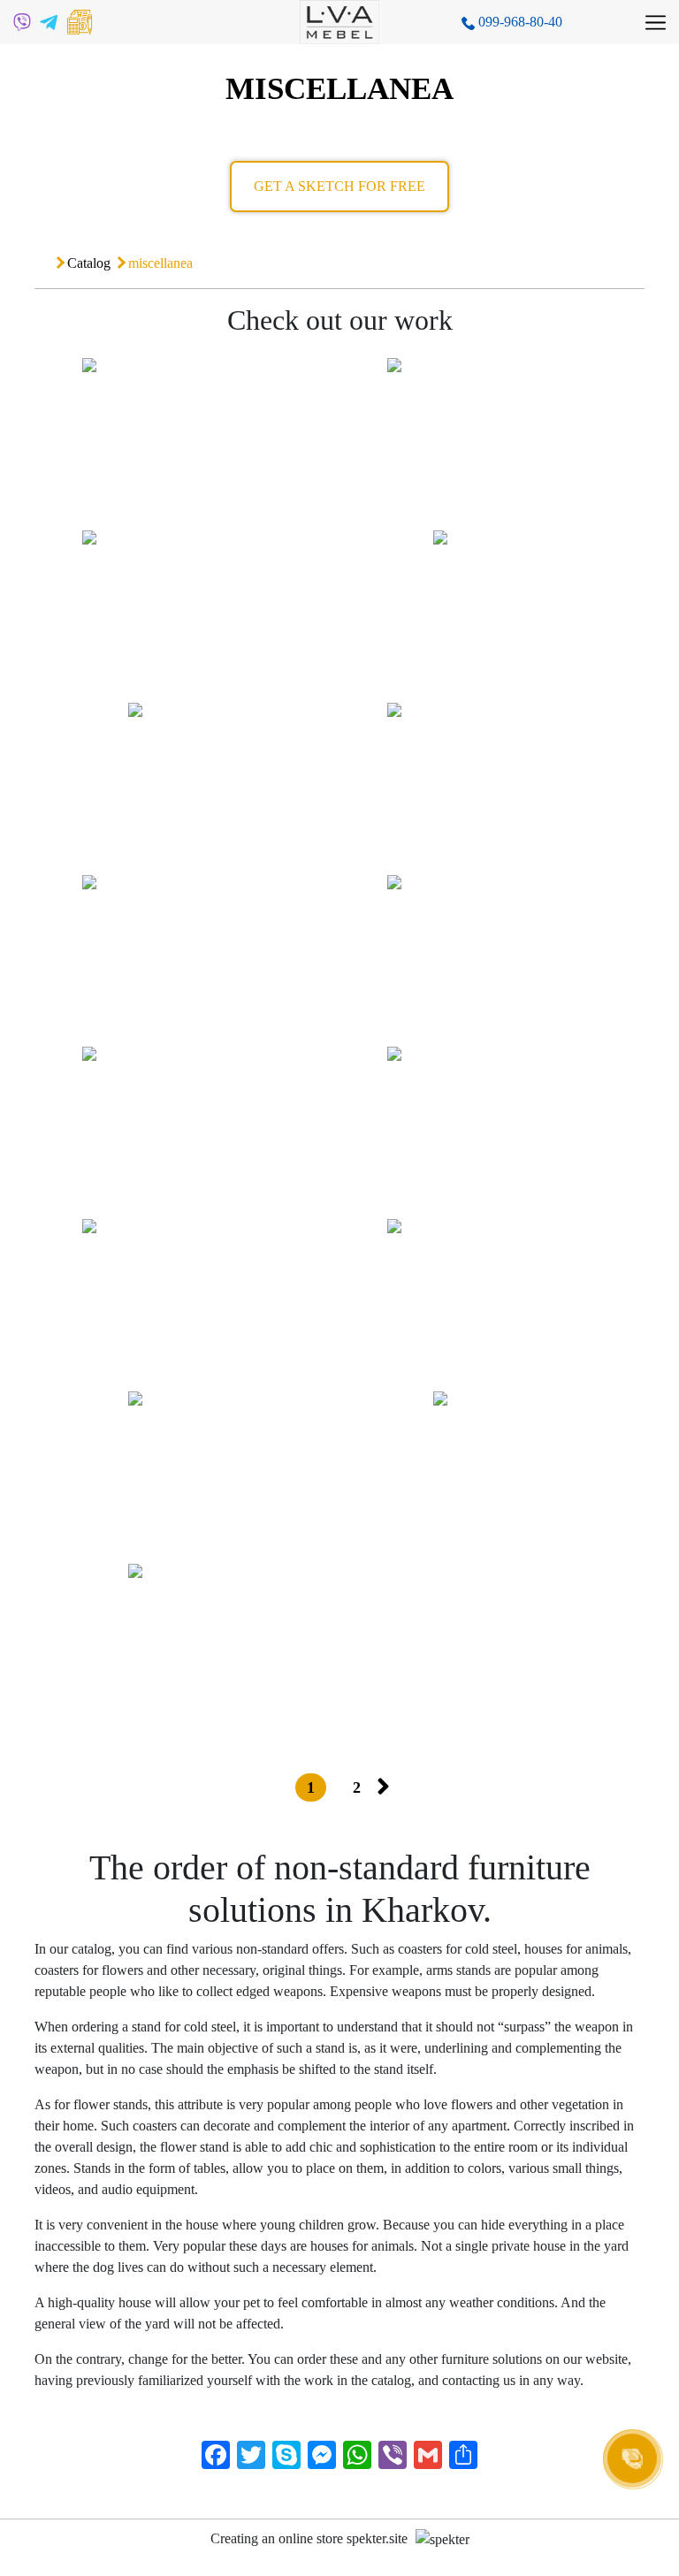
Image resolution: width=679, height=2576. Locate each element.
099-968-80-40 (519, 22)
